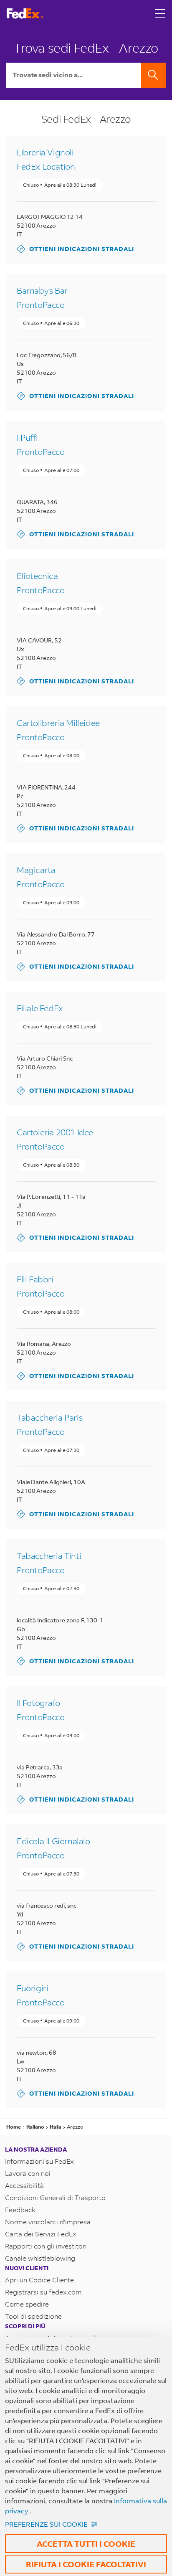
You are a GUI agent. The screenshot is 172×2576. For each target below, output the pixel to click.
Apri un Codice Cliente (39, 2280)
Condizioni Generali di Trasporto (55, 2197)
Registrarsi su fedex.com (43, 2292)
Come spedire (27, 2304)
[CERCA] (153, 75)
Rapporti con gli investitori (46, 2246)
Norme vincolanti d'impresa (48, 2222)
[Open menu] (160, 13)
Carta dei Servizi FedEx (41, 2234)
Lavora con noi (28, 2173)
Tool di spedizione (33, 2316)
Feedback (20, 2209)
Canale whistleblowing (40, 2258)
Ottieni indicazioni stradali (75, 249)
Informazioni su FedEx (39, 2161)
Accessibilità (24, 2185)
